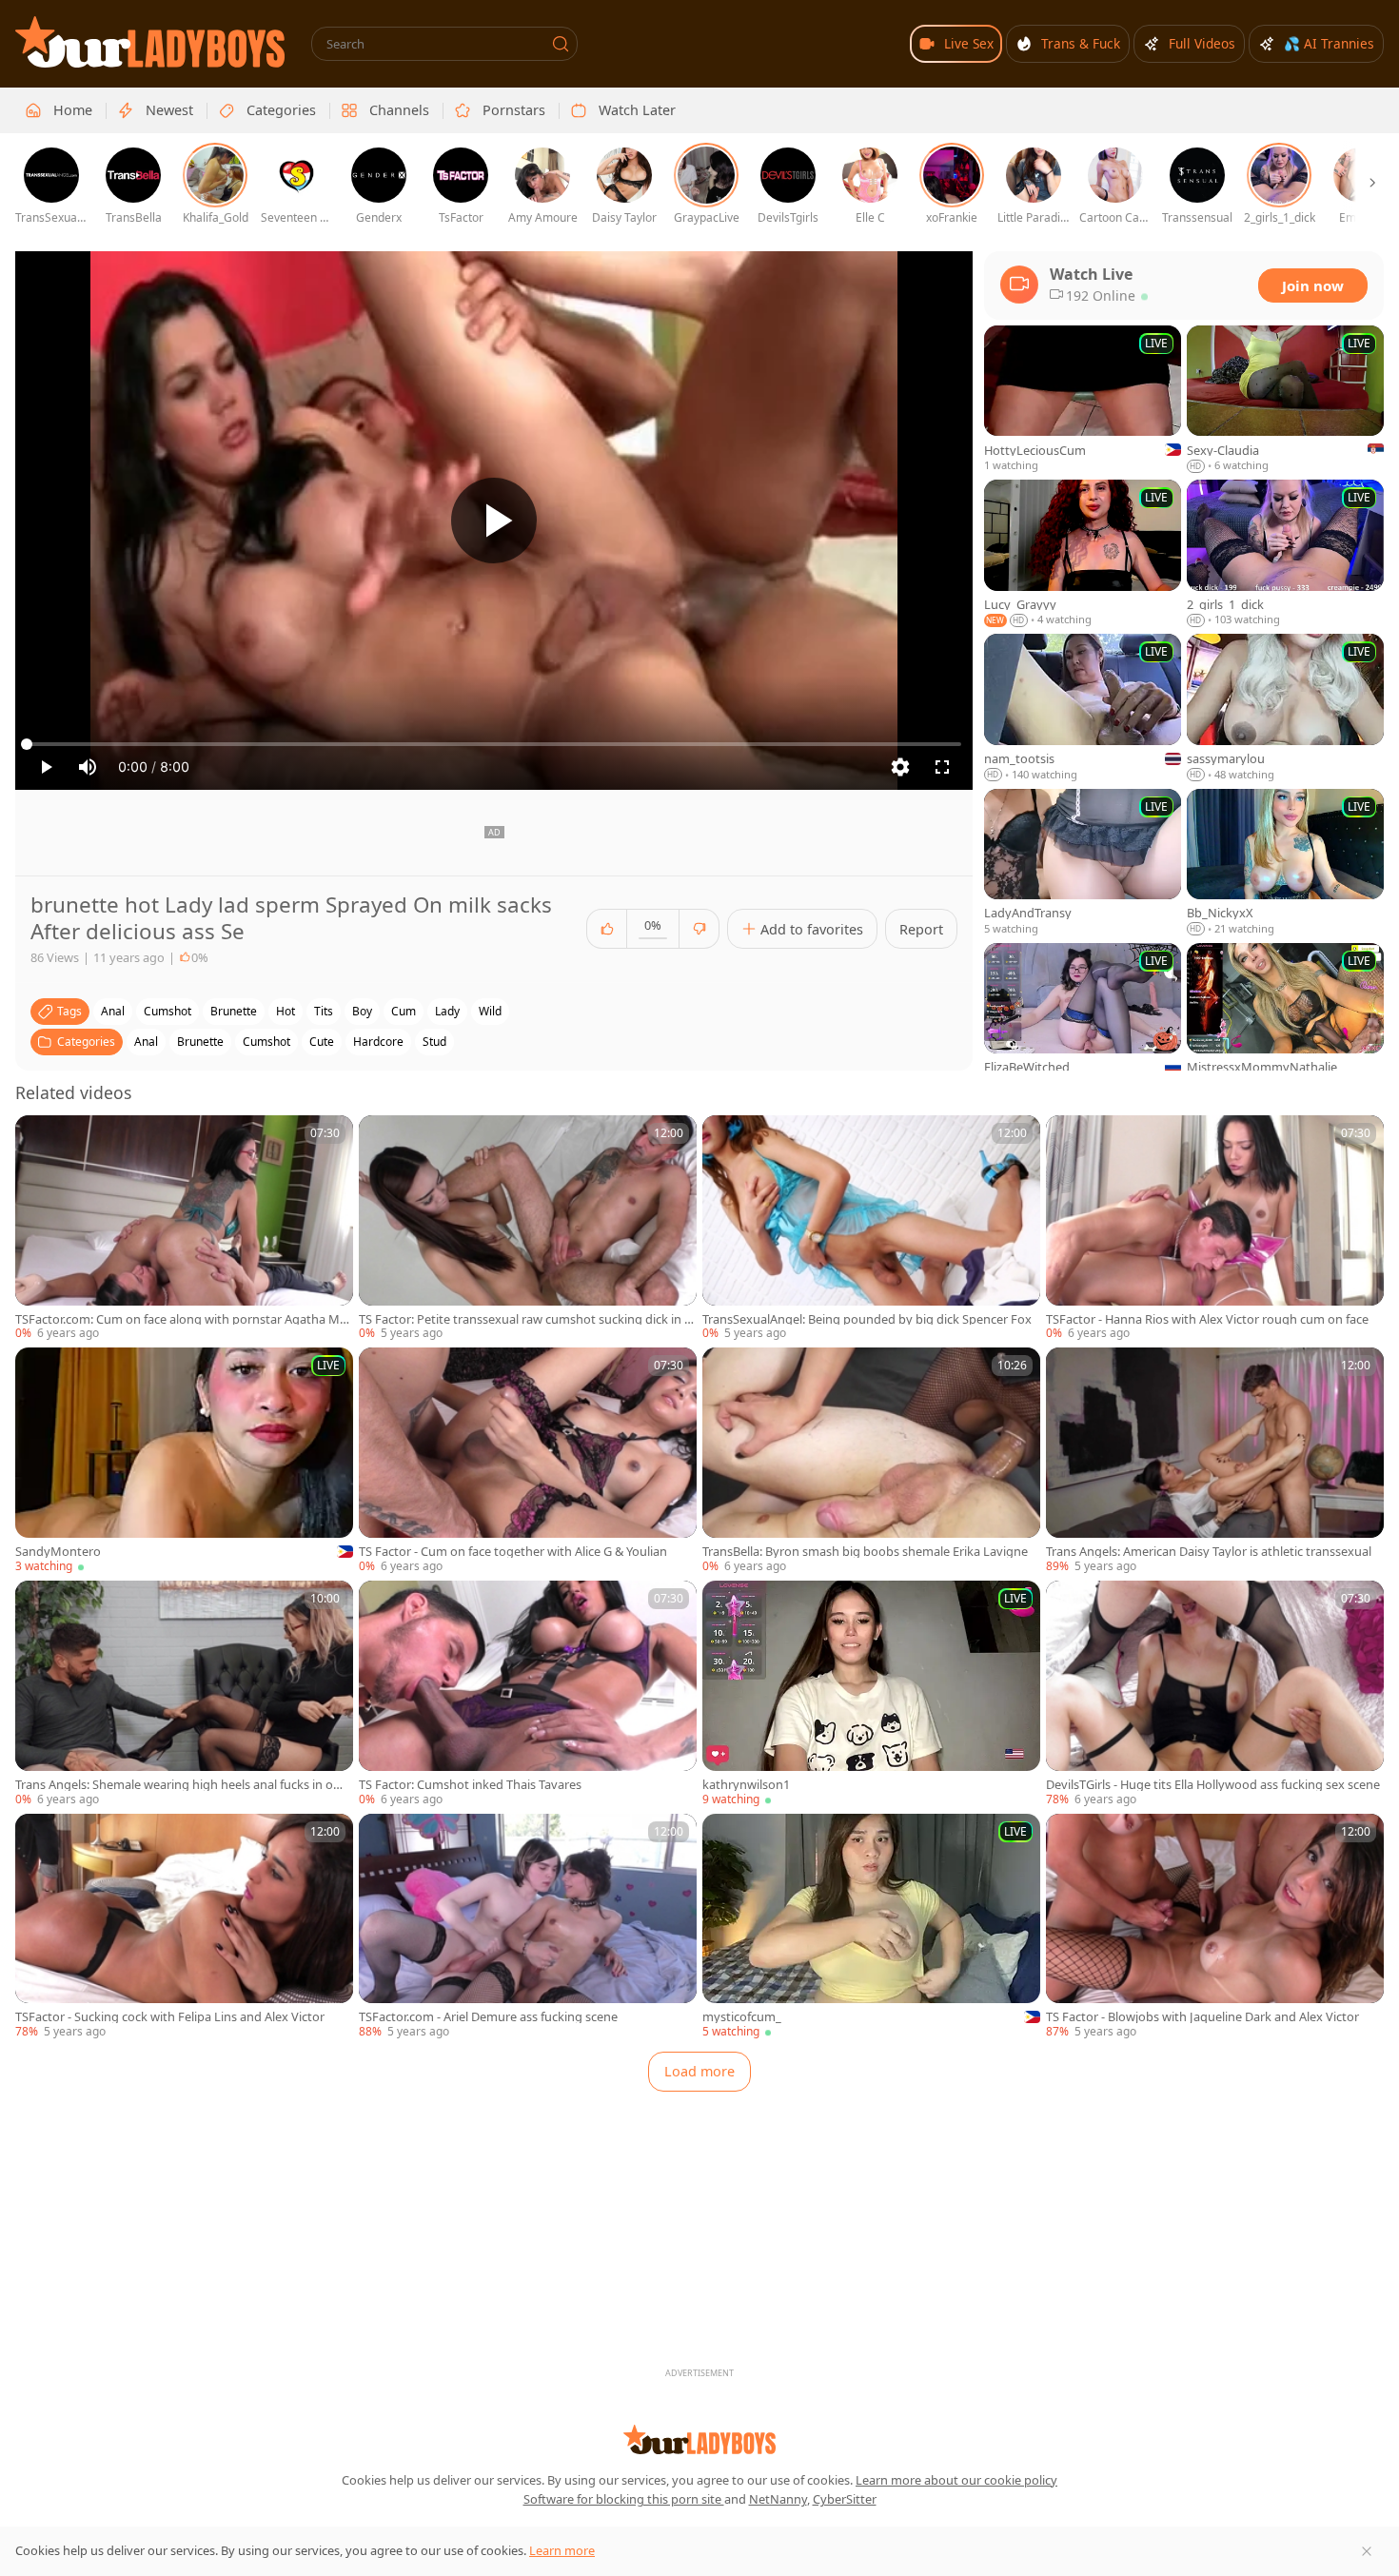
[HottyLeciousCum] (1083, 400)
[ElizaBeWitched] (1083, 1017)
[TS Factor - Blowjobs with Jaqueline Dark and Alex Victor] (1215, 1927)
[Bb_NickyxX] (1285, 863)
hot (286, 1011)
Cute (322, 1042)
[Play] (494, 521)
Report (921, 929)
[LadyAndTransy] (1083, 863)
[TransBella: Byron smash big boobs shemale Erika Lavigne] (871, 1461)
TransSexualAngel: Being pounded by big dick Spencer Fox (867, 1319)
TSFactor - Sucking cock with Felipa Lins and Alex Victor (170, 2017)
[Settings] (900, 767)
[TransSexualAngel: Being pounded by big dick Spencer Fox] (871, 1229)
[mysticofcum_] (871, 1927)
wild (490, 1011)
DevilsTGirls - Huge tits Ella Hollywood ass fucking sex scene (1213, 1785)
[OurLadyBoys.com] (150, 42)
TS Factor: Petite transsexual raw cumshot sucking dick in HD (526, 1319)
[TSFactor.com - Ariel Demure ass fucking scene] (528, 1927)
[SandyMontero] (184, 1461)
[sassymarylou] (1285, 708)
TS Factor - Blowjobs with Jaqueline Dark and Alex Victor (1202, 2017)
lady (447, 1011)
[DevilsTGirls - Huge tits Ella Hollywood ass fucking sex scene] (1215, 1694)
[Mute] (88, 767)
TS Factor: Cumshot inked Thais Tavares (470, 1785)
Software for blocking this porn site (624, 2499)
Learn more (562, 2550)
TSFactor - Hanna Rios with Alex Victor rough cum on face (1207, 1319)
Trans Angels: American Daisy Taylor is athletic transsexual (1209, 1552)
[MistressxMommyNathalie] (1285, 1017)
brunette (234, 1011)
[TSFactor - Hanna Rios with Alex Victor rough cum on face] (1215, 1229)
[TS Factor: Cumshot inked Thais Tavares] (528, 1694)
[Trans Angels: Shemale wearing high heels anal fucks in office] (184, 1694)
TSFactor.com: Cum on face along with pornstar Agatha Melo (182, 1319)
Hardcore (378, 1042)
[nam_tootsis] (1083, 708)
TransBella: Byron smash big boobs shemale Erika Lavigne (865, 1552)
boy (362, 1011)
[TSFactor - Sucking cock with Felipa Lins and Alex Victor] (184, 1927)
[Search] (561, 44)
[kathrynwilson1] (871, 1694)
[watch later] (38, 1138)
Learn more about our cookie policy (956, 2480)
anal (113, 1011)
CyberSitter (845, 2499)
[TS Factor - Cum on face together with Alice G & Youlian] (528, 1461)
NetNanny (778, 2499)
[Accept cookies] (1367, 2551)
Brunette (200, 1042)
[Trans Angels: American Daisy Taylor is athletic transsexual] (1215, 1461)
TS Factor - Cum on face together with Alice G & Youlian (513, 1552)
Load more (699, 2071)
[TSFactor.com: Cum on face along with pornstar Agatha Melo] (184, 1229)
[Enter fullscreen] (942, 767)
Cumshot (266, 1042)
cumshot (167, 1011)
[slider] (494, 744)
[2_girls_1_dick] (1285, 554)
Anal (146, 1042)
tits (324, 1011)
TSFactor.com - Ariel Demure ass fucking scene (488, 2017)
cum (404, 1011)
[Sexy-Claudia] (1285, 400)
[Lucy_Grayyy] (1083, 554)
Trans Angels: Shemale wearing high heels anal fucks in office (183, 1785)
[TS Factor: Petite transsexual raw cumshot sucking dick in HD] (528, 1229)
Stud (434, 1042)
